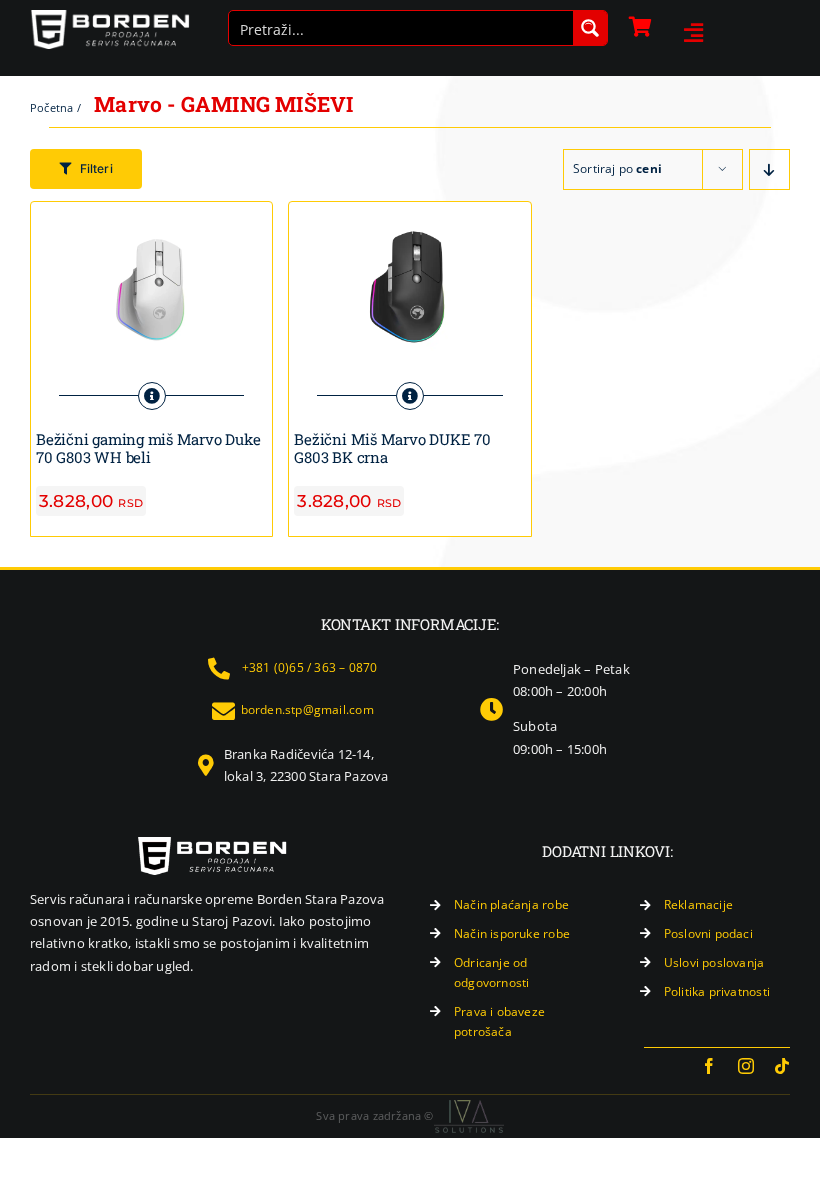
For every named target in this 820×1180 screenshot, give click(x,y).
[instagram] (746, 1066)
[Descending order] (769, 169)
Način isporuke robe (512, 933)
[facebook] (709, 1066)
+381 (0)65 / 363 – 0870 (310, 667)
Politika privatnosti (717, 991)
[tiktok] (782, 1066)
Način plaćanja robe (511, 904)
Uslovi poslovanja (714, 962)
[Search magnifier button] (590, 28)
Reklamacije (698, 904)
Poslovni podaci (708, 933)
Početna (51, 107)
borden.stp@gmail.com (307, 709)
